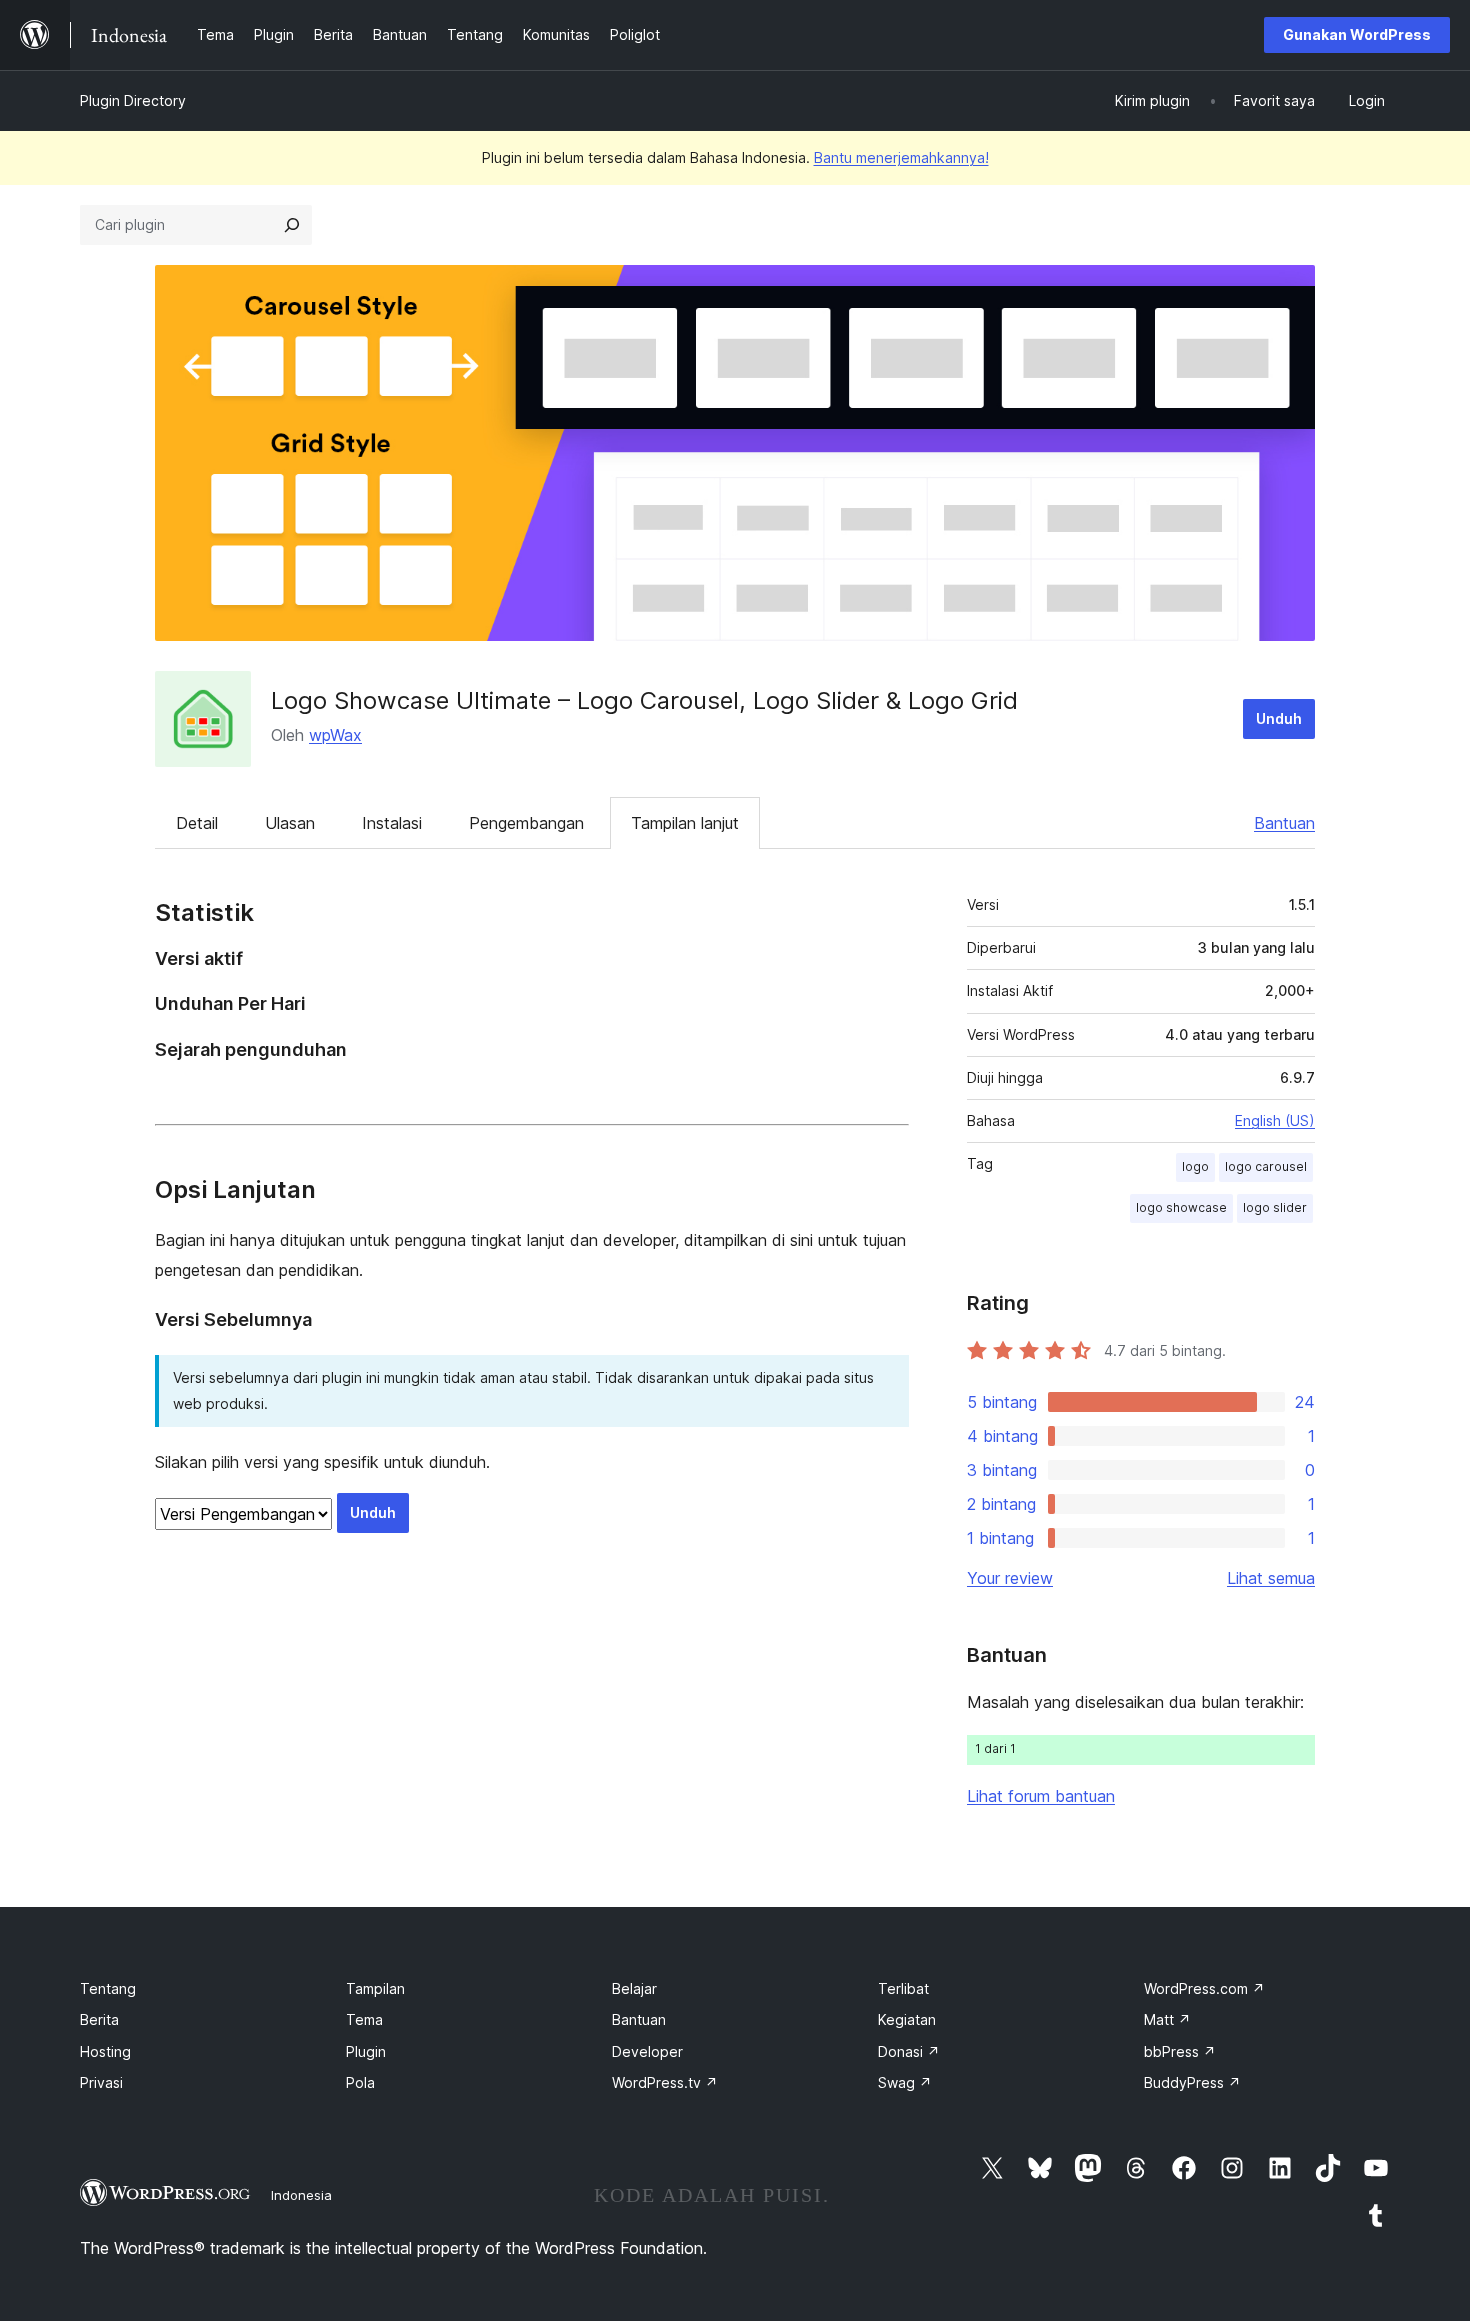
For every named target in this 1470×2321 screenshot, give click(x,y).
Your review (1010, 1578)
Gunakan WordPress (1357, 34)
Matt (1167, 2019)
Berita (99, 2019)
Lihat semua (1271, 1578)
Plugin (366, 2051)
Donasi (909, 2051)
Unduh (1279, 718)
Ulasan (290, 823)
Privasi (101, 2082)
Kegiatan (907, 2019)
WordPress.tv (665, 2082)
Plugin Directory (133, 100)
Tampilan (375, 1988)
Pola (360, 2082)
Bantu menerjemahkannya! (901, 157)
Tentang (108, 1988)
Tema (364, 2019)
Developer (647, 2051)
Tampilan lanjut (685, 823)
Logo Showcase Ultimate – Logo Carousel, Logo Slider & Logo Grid (644, 700)
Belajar (634, 1988)
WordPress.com (1204, 1988)
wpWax (335, 735)
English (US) (1275, 1120)
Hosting (105, 2051)
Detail (197, 823)
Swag (905, 2082)
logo (1195, 1166)
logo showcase (1181, 1207)
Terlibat (903, 1988)
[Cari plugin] (292, 225)
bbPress (1180, 2051)
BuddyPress (1192, 2082)
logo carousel (1266, 1166)
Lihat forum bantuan (1041, 1796)
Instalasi (392, 823)
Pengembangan (526, 823)
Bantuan (1284, 823)
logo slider (1275, 1207)
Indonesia (301, 2195)
